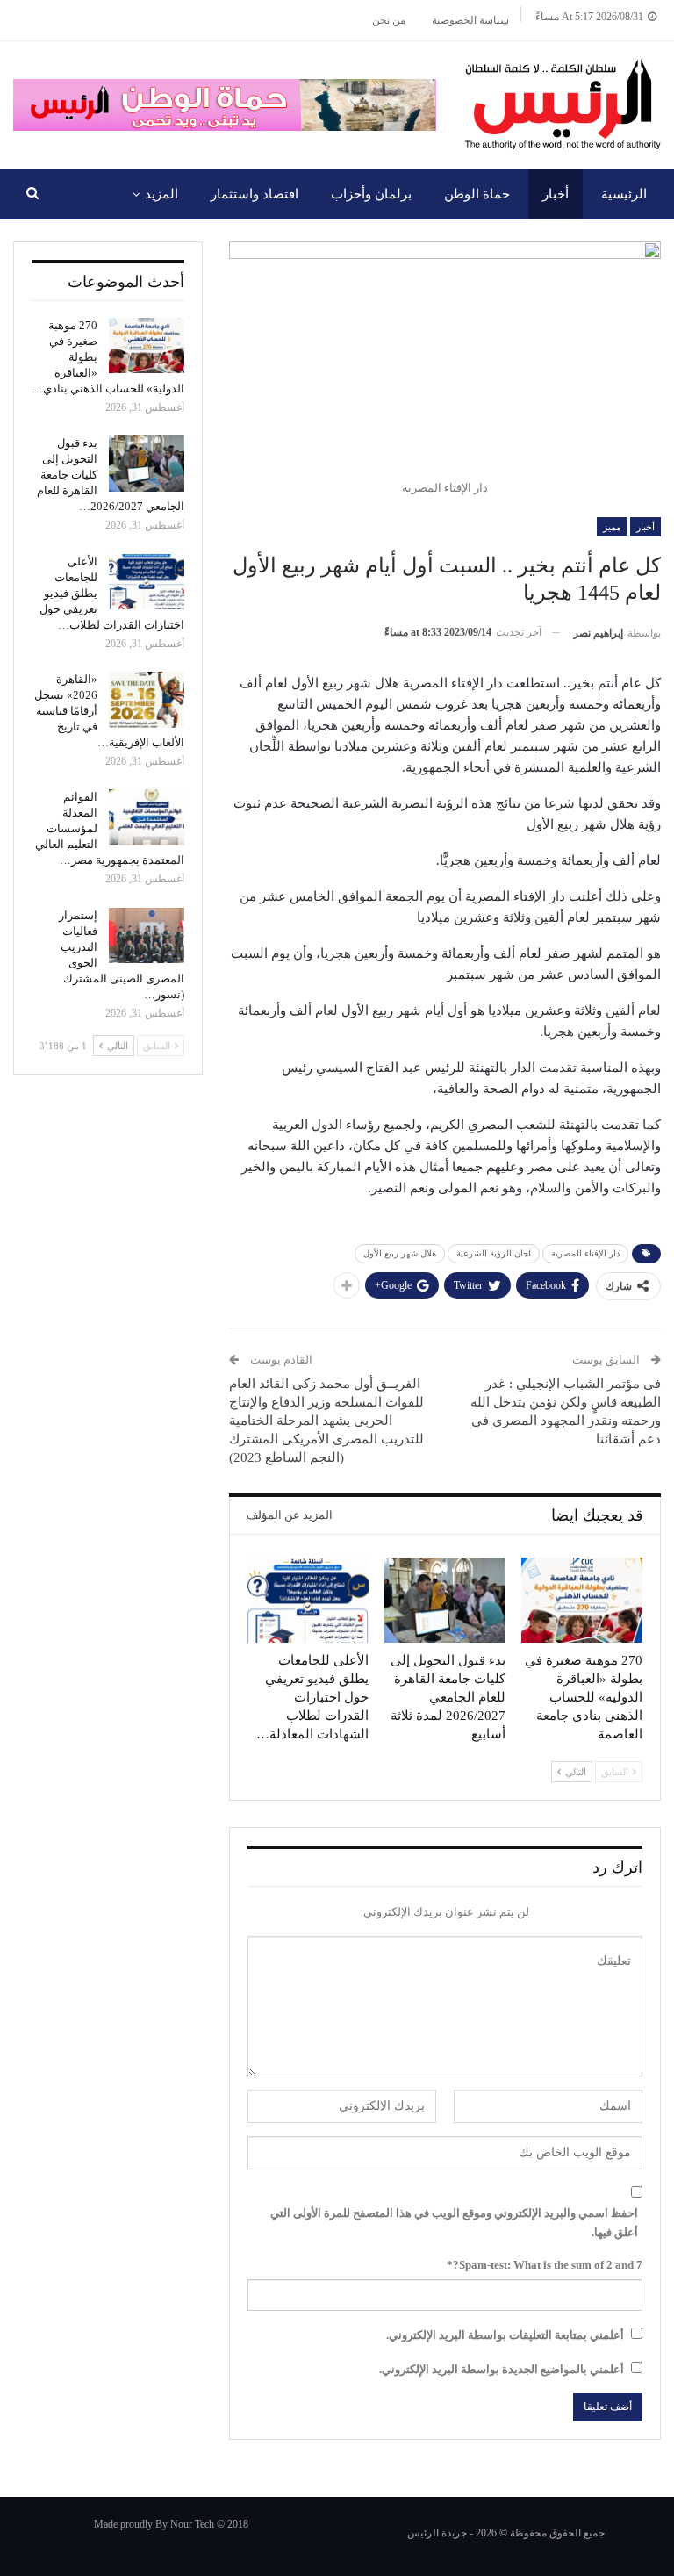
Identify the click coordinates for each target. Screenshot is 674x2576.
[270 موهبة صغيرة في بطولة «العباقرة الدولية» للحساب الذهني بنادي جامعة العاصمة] (582, 1600)
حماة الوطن (477, 194)
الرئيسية (624, 194)
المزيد (161, 194)
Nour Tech (192, 2524)
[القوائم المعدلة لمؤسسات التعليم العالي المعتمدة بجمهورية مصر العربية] (147, 817)
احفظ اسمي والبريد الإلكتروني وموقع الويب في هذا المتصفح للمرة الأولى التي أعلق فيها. (454, 2223)
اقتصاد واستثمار (255, 194)
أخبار (556, 194)
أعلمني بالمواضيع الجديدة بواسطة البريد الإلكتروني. (502, 2369)
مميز (612, 527)
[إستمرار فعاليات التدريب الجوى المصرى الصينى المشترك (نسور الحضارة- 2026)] (147, 936)
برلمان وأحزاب (371, 194)
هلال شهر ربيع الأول (400, 1253)
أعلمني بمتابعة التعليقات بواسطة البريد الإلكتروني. (505, 2335)
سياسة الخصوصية (470, 20)
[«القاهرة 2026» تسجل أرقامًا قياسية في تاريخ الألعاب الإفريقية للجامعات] (147, 700)
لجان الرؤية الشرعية (494, 1253)
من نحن (389, 20)
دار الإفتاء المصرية (585, 1253)
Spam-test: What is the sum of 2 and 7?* (545, 2265)
